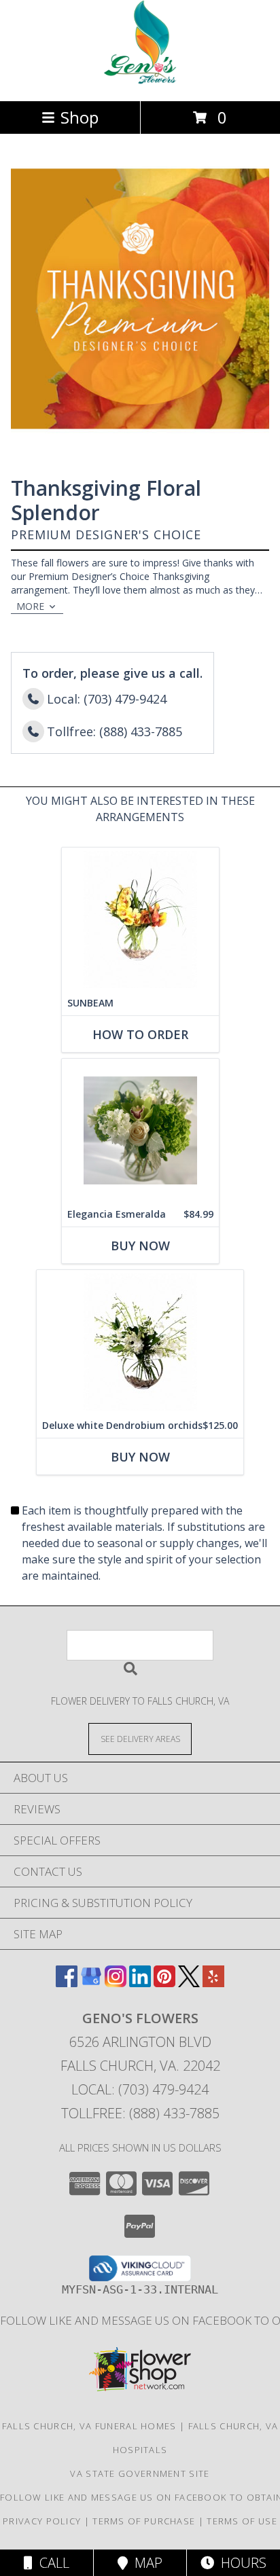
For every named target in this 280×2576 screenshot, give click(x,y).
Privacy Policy (42, 2521)
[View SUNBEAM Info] (140, 919)
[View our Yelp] (213, 1983)
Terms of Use (242, 2521)
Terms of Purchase (144, 2521)
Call (51, 2563)
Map (145, 2563)
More (30, 606)
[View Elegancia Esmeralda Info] (140, 1130)
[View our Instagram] (116, 1983)
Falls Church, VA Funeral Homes (89, 2426)
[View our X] (189, 1983)
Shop (80, 117)
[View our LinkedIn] (140, 1983)
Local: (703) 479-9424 (140, 2089)
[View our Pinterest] (164, 1983)
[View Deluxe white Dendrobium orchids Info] (140, 1342)
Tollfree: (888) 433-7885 (140, 2113)
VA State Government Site (140, 2473)
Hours (240, 2563)
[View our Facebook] (67, 1983)
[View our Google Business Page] (91, 1983)
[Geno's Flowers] (140, 81)
